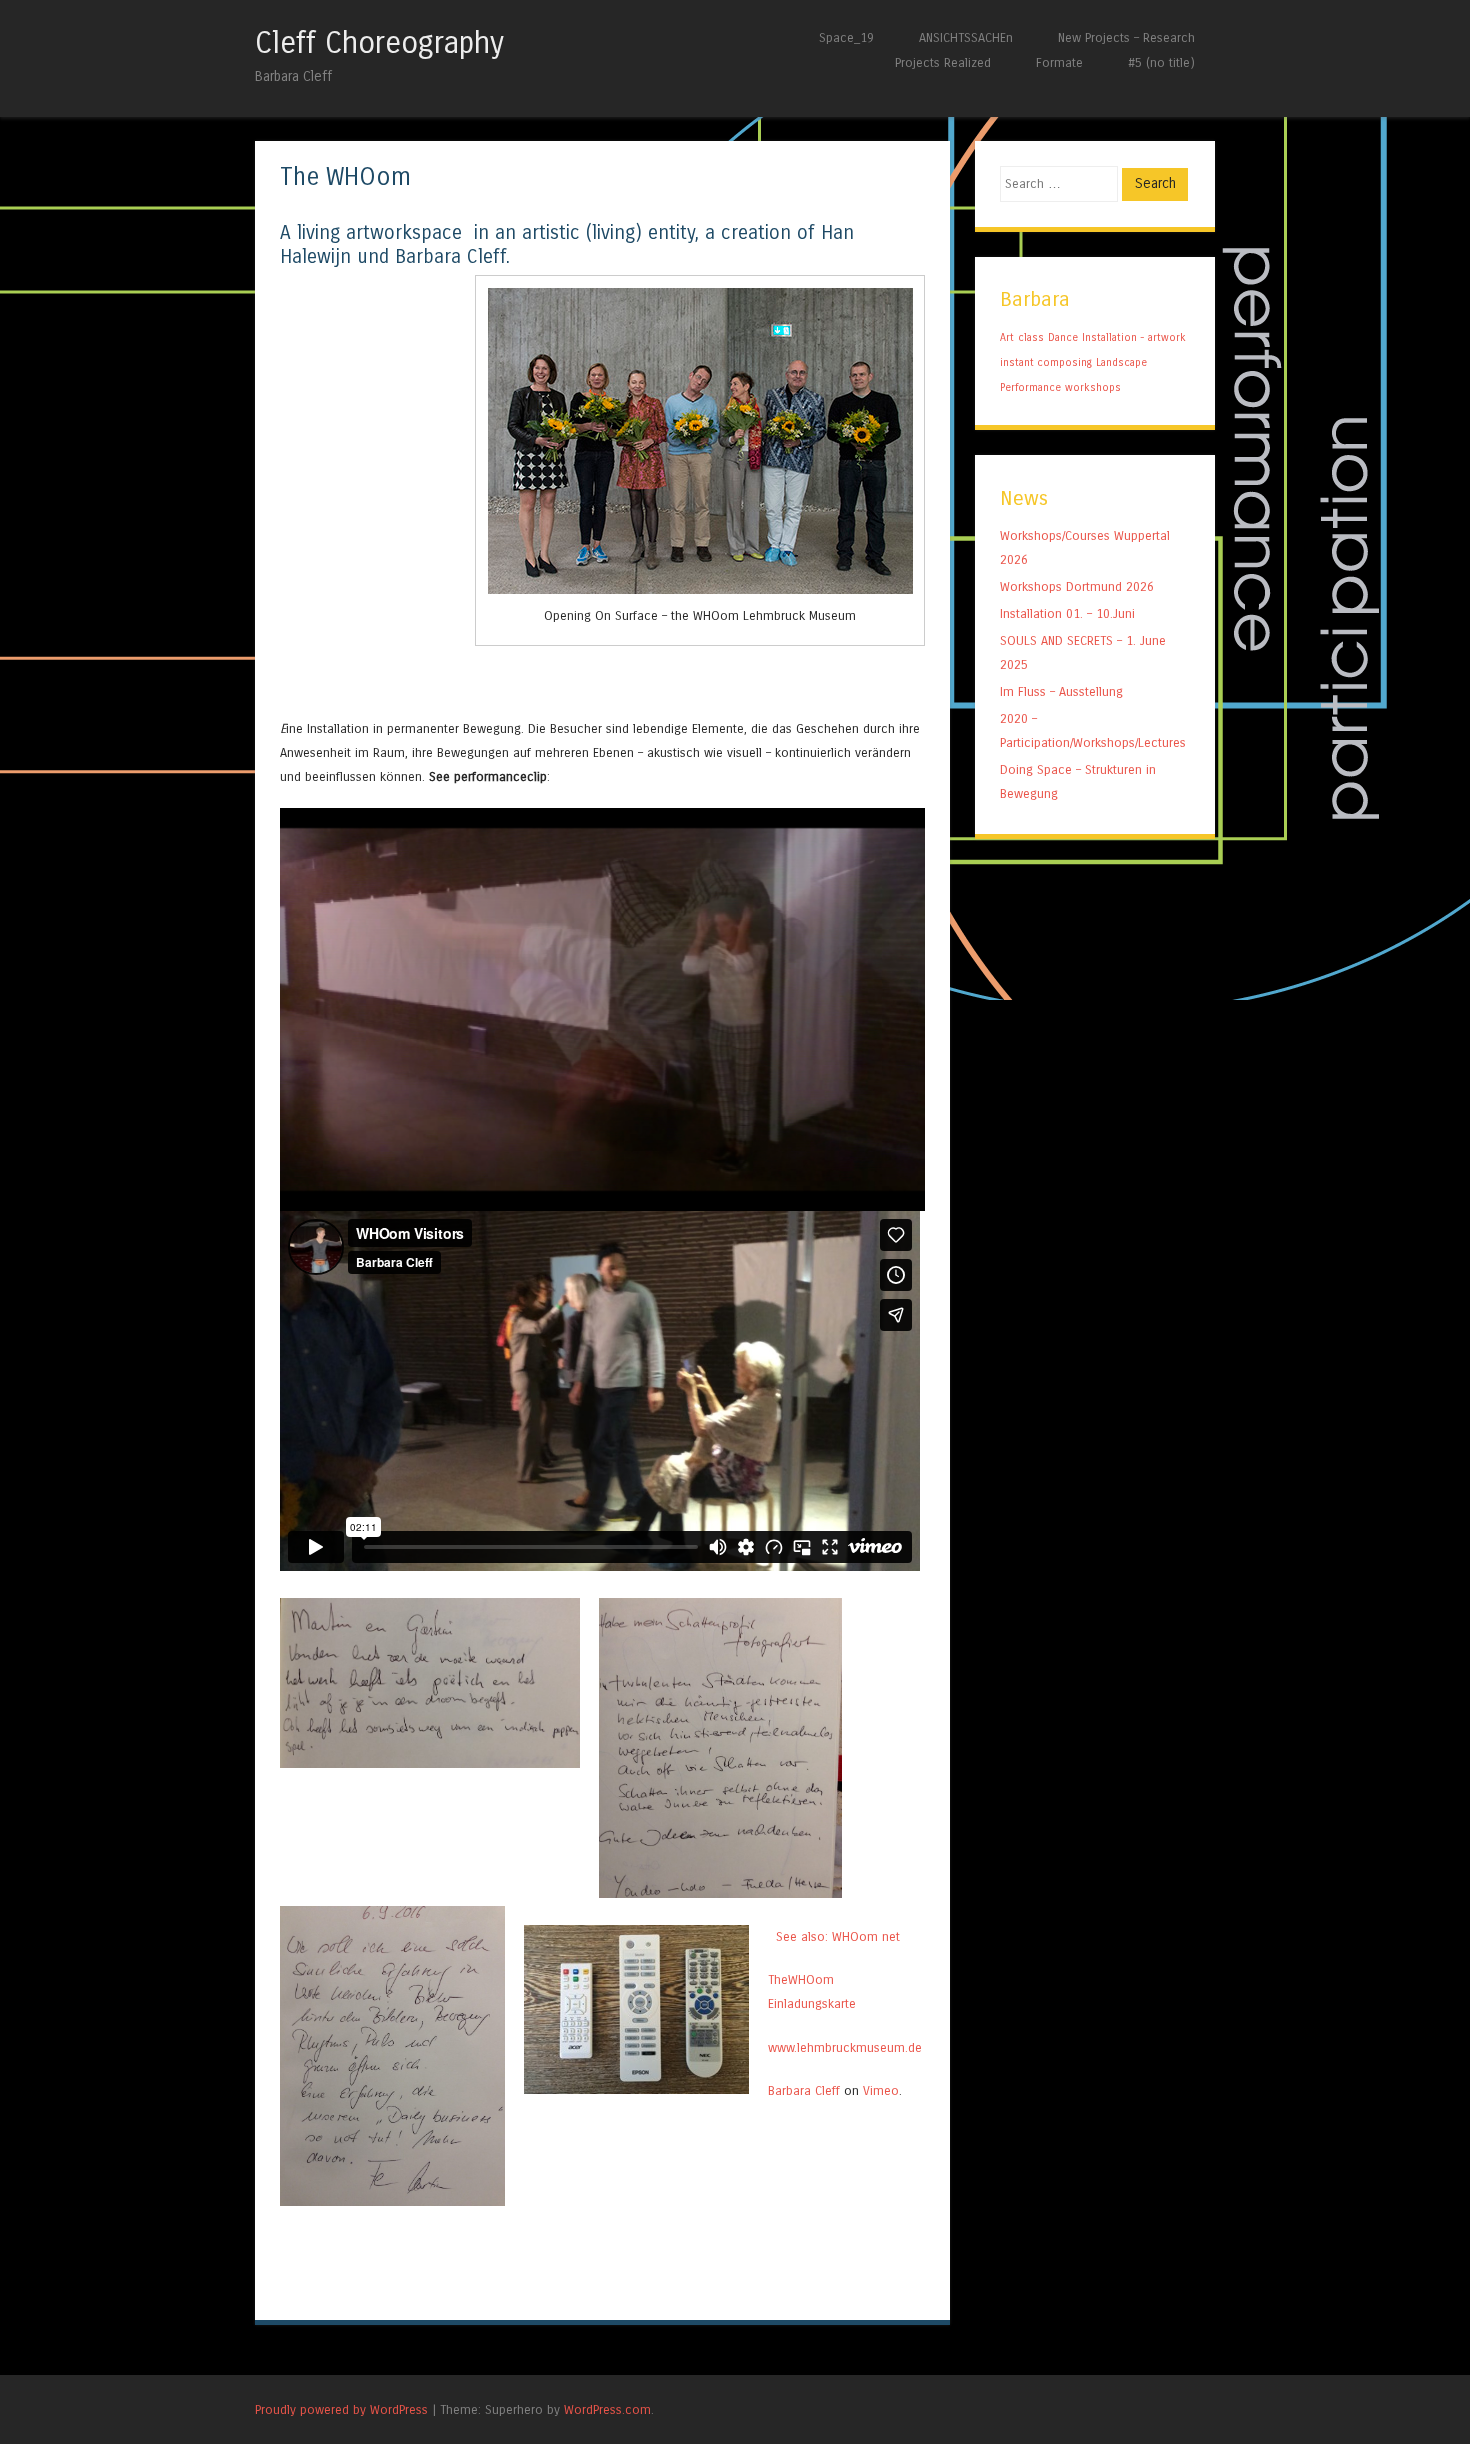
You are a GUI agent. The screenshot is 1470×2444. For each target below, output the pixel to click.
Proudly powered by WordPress (341, 2409)
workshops (1093, 387)
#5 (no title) (1161, 62)
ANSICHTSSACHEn (966, 37)
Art (1007, 337)
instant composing (1046, 362)
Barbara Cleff (804, 2090)
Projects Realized (943, 62)
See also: (800, 1936)
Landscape (1121, 362)
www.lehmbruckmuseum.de (845, 2047)
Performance (1030, 387)
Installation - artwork (1134, 337)
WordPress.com (607, 2409)
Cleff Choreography (379, 43)
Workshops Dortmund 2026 (1077, 586)
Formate (1059, 62)
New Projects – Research (1126, 37)
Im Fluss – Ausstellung (1061, 691)
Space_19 (846, 37)
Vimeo (881, 2090)
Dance (1063, 337)
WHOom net (866, 1936)
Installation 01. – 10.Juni (1067, 613)
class (1031, 337)
